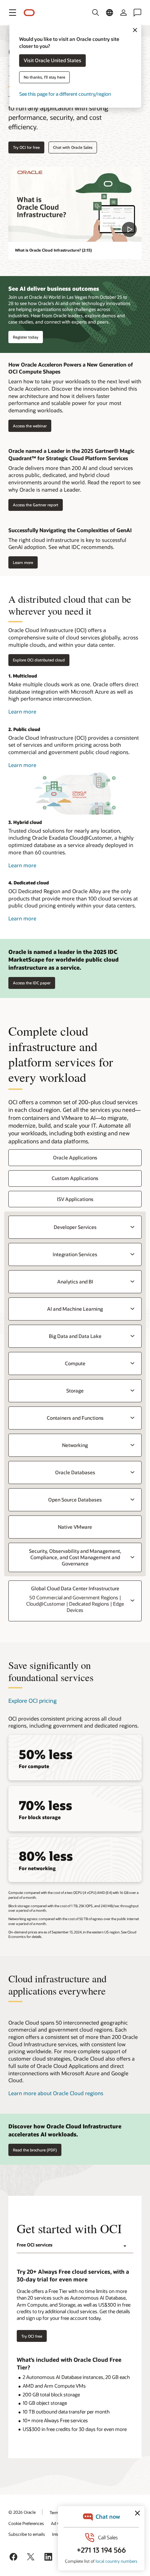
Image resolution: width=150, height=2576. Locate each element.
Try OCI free (32, 2336)
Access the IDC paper (32, 983)
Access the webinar (28, 426)
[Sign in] (123, 13)
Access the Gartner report (33, 505)
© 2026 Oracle (22, 2512)
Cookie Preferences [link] (26, 2523)
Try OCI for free (26, 147)
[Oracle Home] (29, 13)
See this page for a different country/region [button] (65, 94)
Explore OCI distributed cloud (39, 660)
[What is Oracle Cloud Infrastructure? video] (75, 204)
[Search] (96, 13)
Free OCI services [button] (35, 2245)
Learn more (21, 562)
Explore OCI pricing (32, 1701)
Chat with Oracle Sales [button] (73, 147)
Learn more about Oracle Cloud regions (56, 2093)
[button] (13, 13)
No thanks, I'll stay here (44, 77)
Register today (26, 337)
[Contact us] (137, 13)
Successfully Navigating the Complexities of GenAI (70, 530)
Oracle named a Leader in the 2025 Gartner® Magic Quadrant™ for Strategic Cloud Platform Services (71, 454)
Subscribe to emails (27, 2534)
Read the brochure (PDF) (35, 2150)
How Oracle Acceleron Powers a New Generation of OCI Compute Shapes (71, 368)
